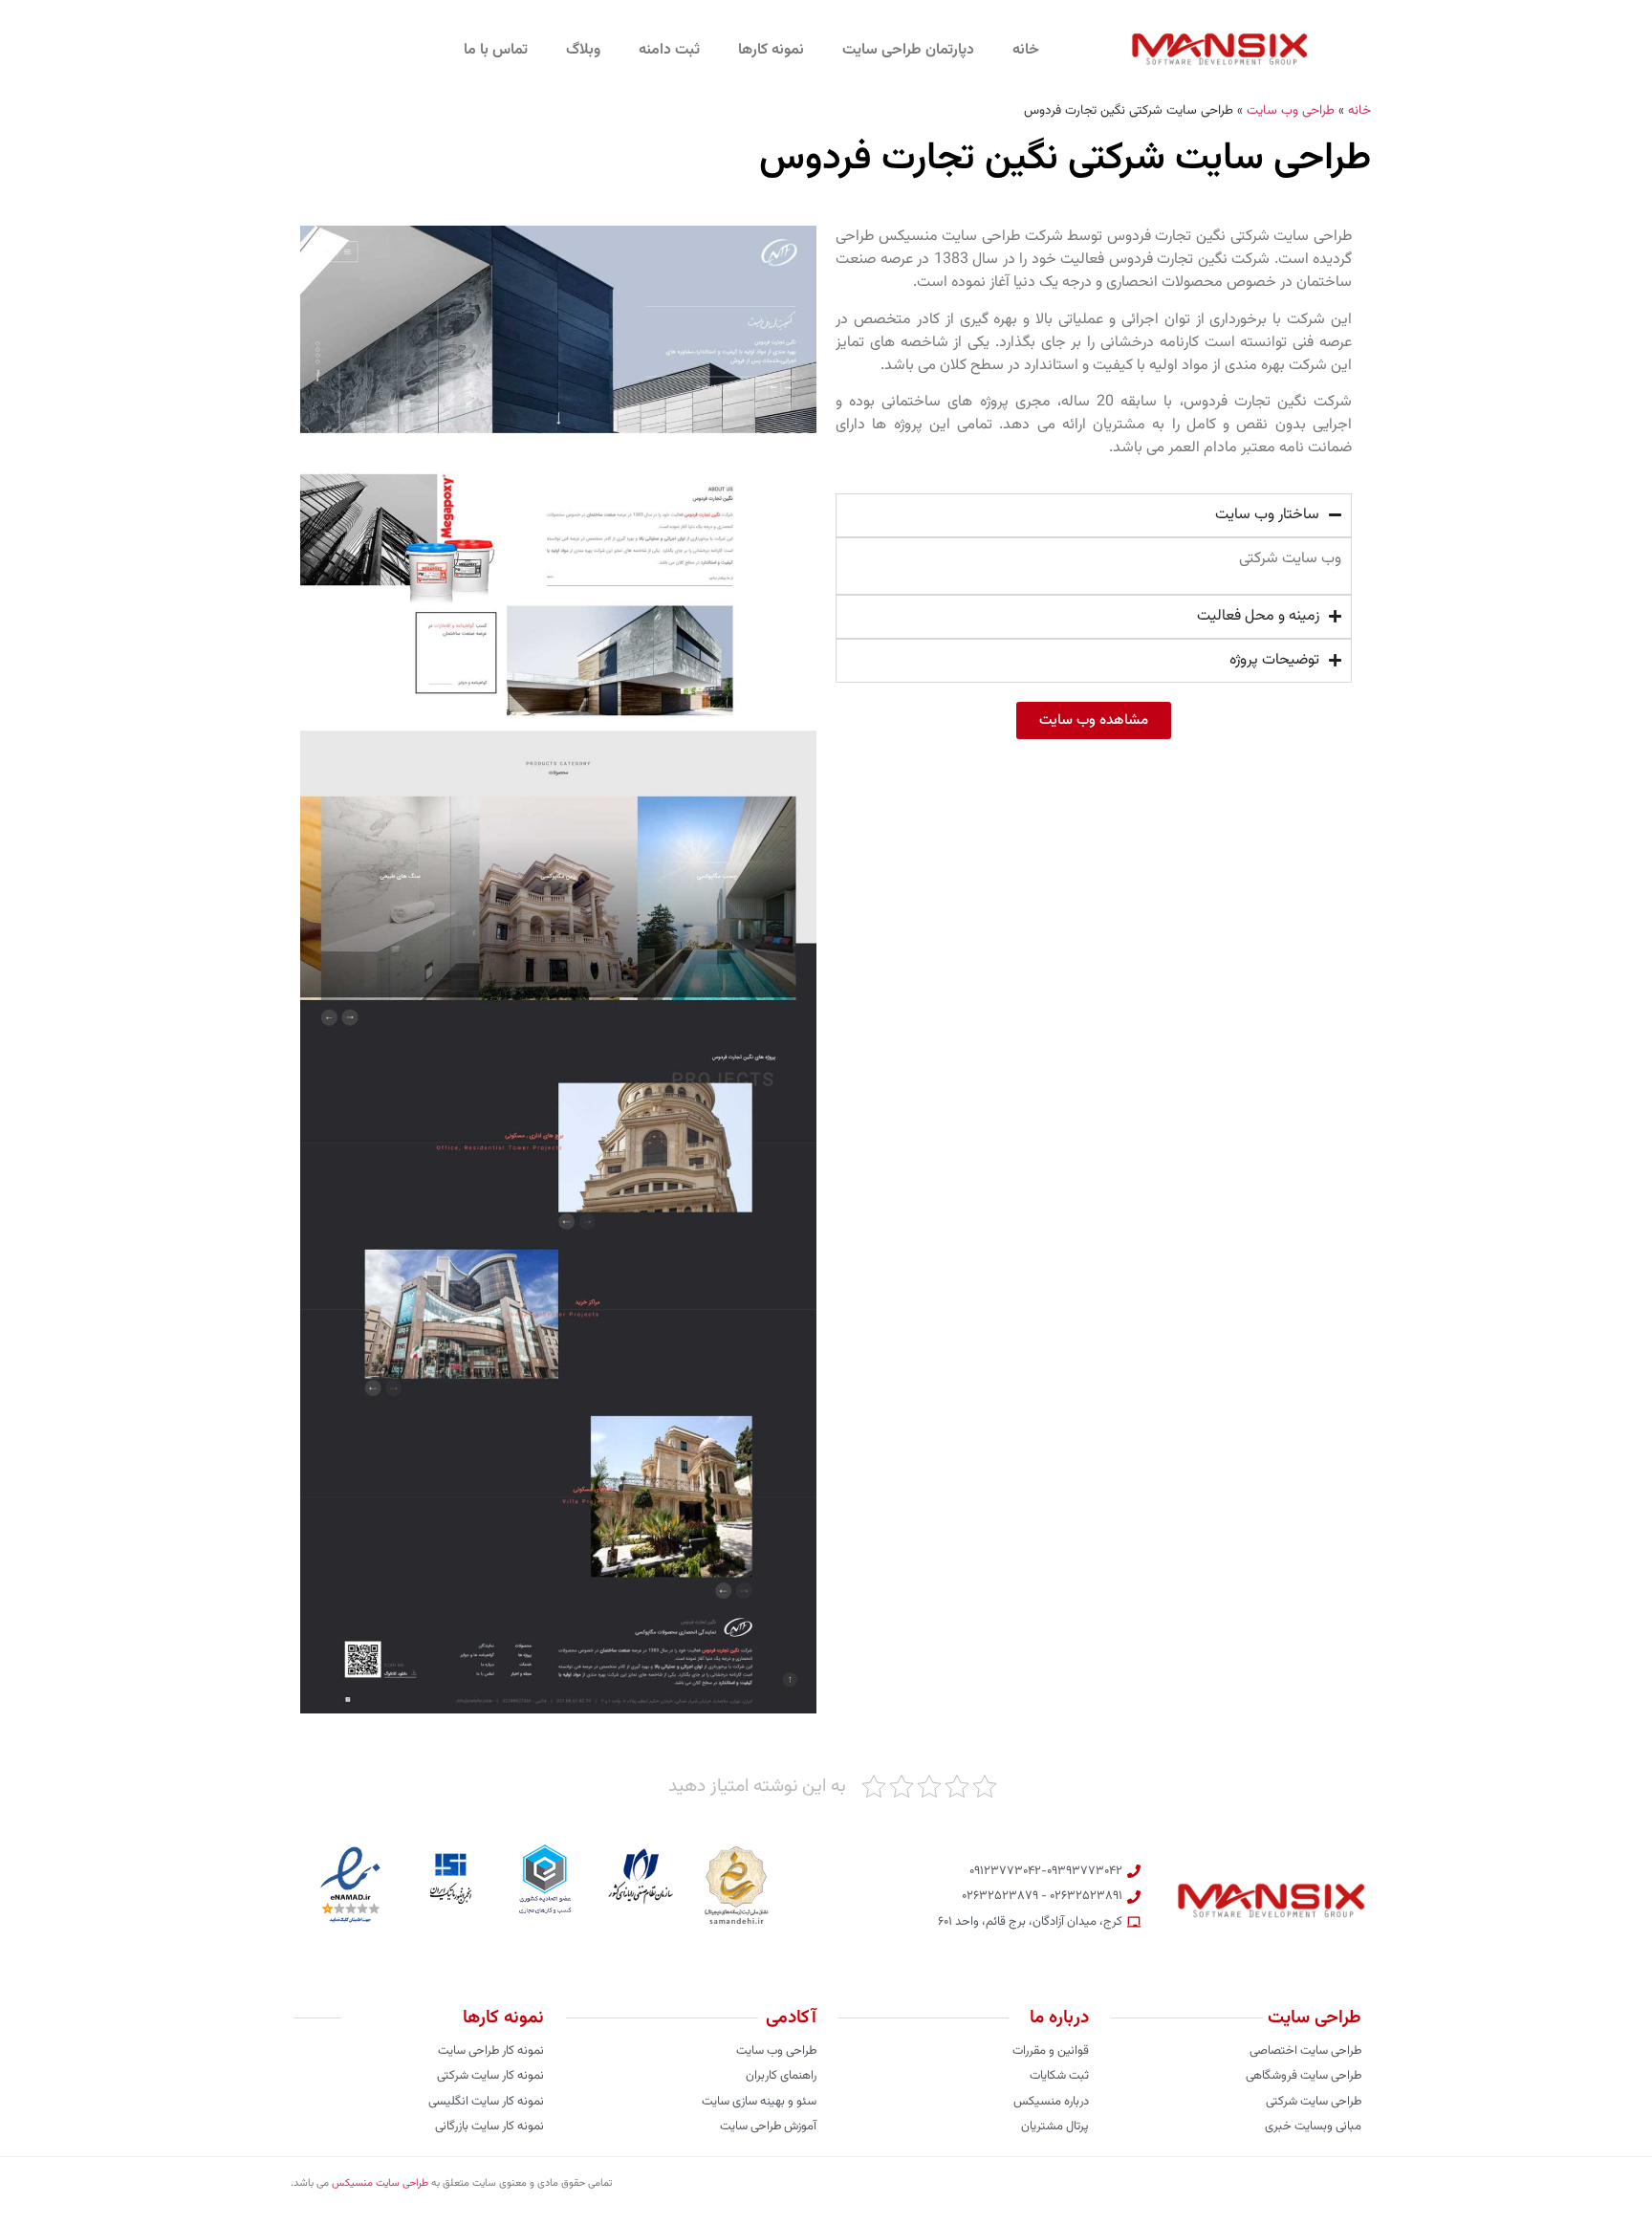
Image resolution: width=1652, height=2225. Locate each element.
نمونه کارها (771, 50)
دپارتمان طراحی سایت (908, 50)
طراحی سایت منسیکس (380, 2183)
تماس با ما (496, 50)
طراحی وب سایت (1291, 110)
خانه (1026, 50)
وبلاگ (583, 50)
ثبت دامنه (669, 50)
